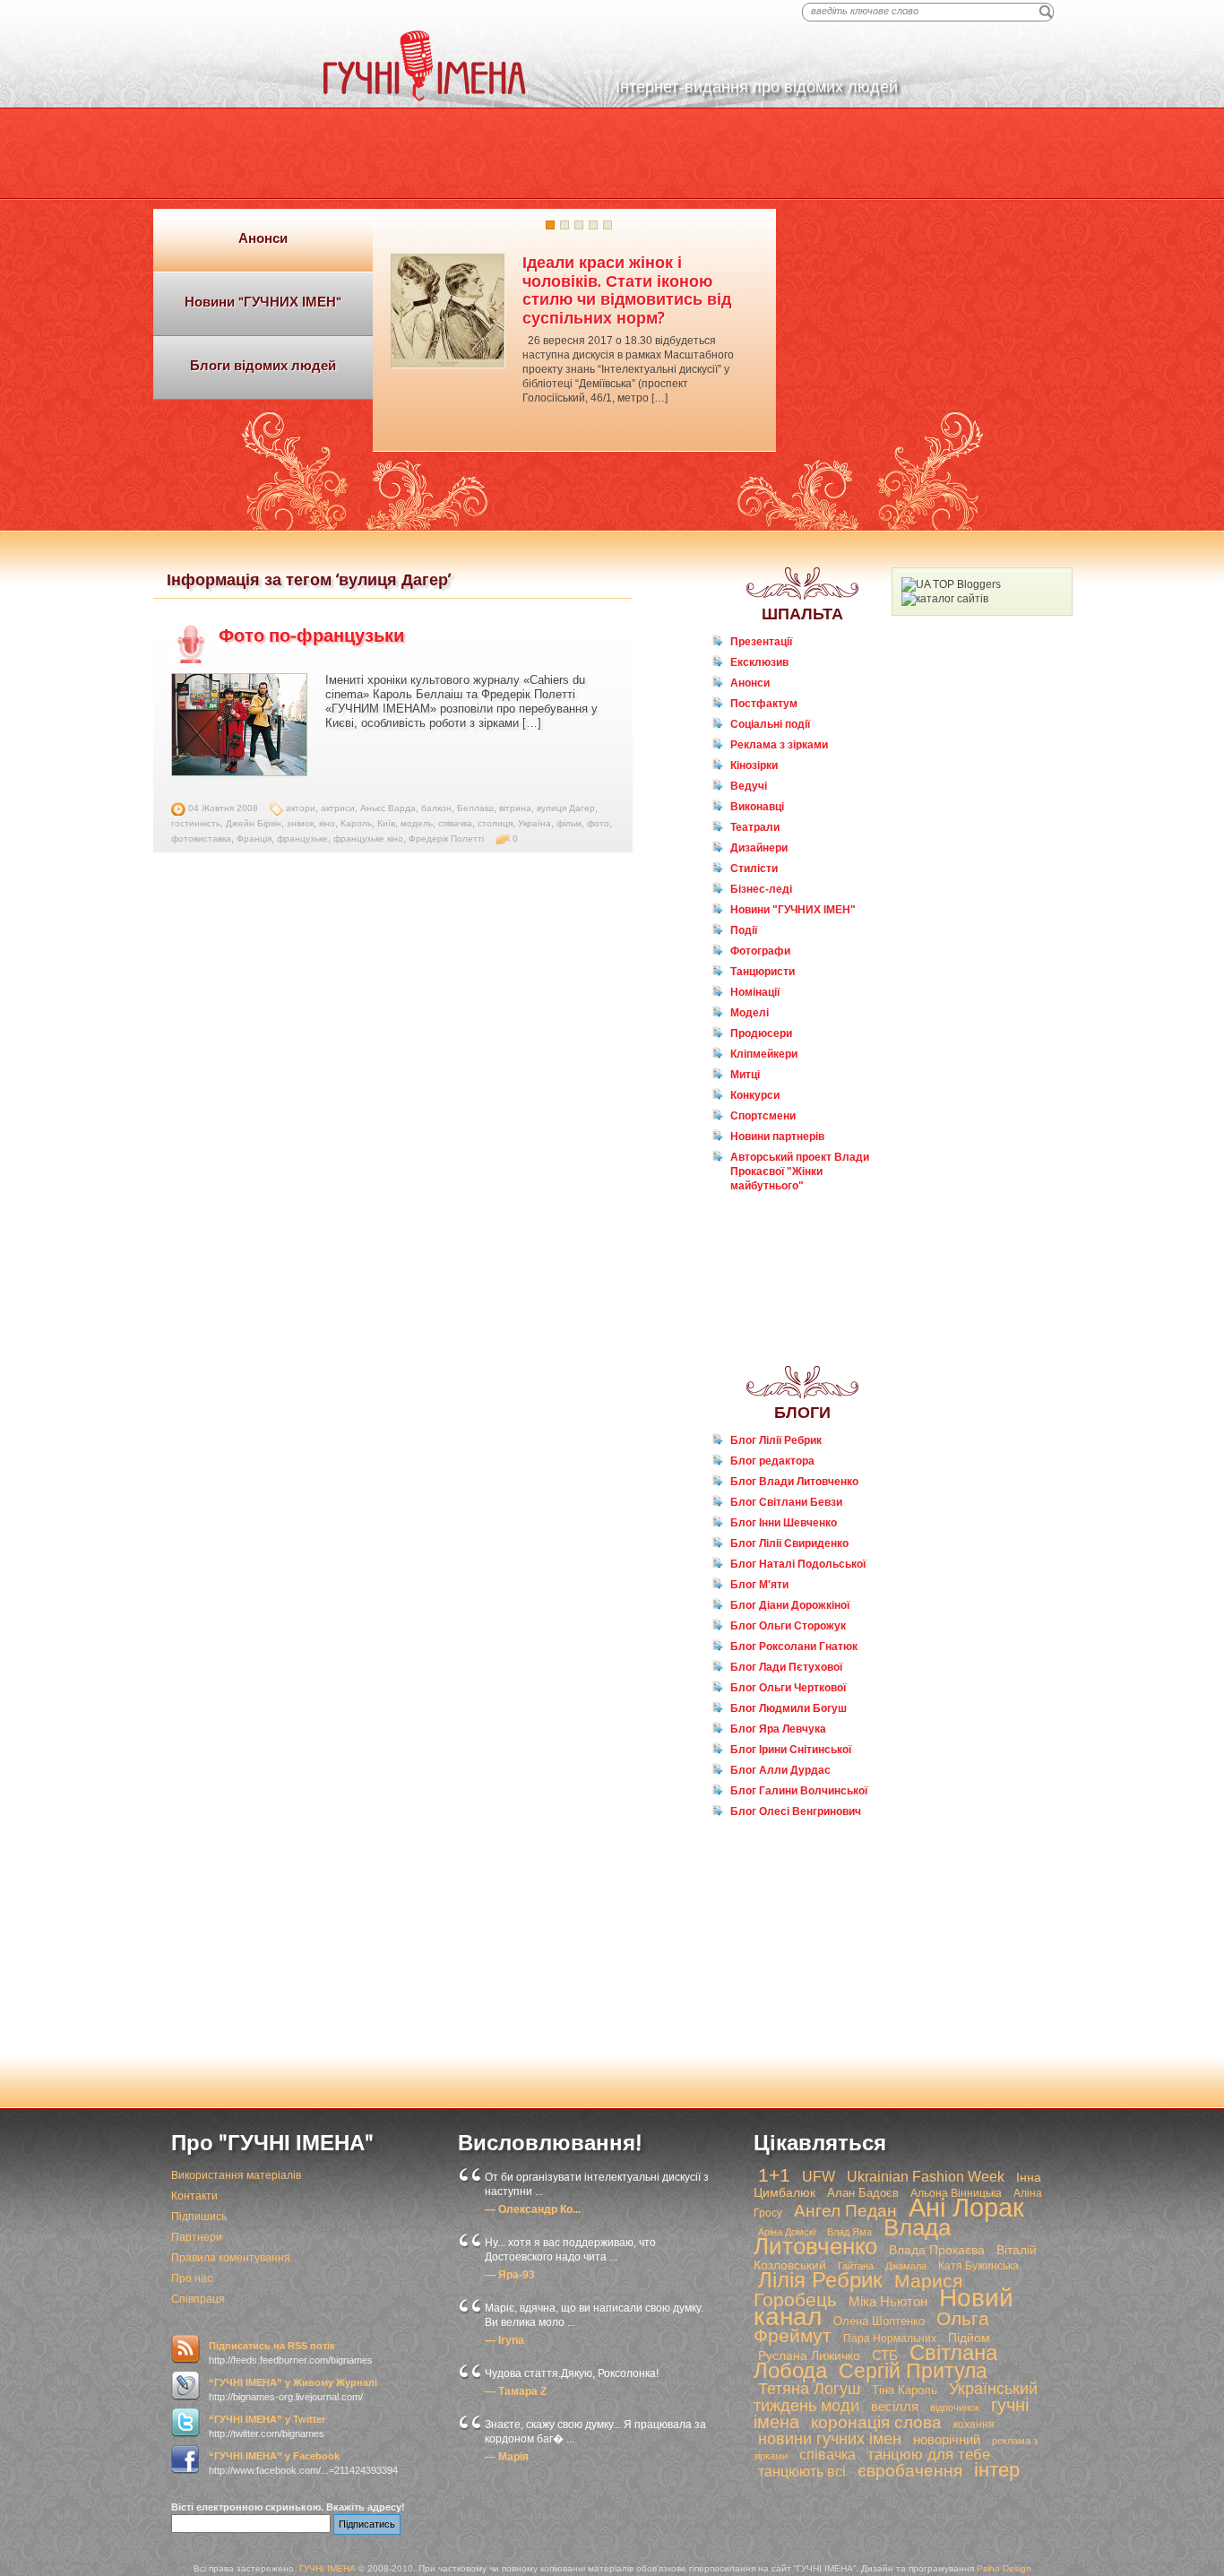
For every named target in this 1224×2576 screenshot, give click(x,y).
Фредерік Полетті (446, 838)
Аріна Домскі (787, 2232)
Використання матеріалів (236, 2175)
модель (417, 823)
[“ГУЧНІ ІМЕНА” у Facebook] (185, 2459)
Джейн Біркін (254, 823)
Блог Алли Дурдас (780, 1770)
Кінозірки (754, 765)
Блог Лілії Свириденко (789, 1543)
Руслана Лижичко (809, 2356)
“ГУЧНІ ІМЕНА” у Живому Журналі (293, 2382)
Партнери (197, 2237)
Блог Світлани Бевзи (786, 1502)
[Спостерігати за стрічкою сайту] (185, 2349)
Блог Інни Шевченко (784, 1523)
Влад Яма (849, 2232)
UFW (819, 2177)
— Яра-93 (510, 2275)
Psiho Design (1004, 2568)
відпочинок (955, 2407)
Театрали (755, 827)
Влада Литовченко (852, 2237)
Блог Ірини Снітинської (791, 1750)
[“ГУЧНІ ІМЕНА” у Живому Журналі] (185, 2386)
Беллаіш (475, 808)
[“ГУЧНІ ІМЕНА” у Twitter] (185, 2423)
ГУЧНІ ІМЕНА (328, 2568)
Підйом (969, 2338)
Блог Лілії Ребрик (776, 1440)
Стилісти (754, 869)
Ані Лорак (966, 2207)
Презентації (761, 642)
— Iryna (504, 2340)
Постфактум (764, 704)
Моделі (750, 1013)
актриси (338, 808)
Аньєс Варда (388, 808)
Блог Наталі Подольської (798, 1564)
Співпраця (198, 2299)
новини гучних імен (830, 2439)
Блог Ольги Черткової (788, 1688)
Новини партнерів (777, 1137)
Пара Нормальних (890, 2338)
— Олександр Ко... (533, 2209)
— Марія (507, 2457)
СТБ (885, 2355)
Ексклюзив (759, 662)
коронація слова (876, 2422)
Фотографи (760, 951)
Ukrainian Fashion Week (926, 2176)
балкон (436, 808)
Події (744, 930)
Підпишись (199, 2217)
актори (301, 808)
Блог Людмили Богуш (789, 1708)
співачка (455, 823)
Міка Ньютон (888, 2301)
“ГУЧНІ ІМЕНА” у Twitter (267, 2419)
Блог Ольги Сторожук (788, 1626)
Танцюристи (763, 972)
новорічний (947, 2439)
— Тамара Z (516, 2391)
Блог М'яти (759, 1585)
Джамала (906, 2266)
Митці (745, 1075)
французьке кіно (368, 838)
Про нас (192, 2278)
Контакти (194, 2196)
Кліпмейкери (764, 1054)
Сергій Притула (913, 2371)
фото (598, 823)
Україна (534, 823)
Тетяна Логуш (809, 2389)
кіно (327, 823)
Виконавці (757, 807)
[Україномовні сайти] (945, 599)
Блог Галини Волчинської (799, 1791)
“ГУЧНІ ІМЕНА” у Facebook (274, 2456)
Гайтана (856, 2266)
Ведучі (749, 786)
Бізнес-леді (761, 889)
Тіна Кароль (905, 2390)
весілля (895, 2406)
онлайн (761, 1220)
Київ (386, 823)
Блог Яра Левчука (778, 1729)
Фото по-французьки (311, 635)
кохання (974, 2425)
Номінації (755, 992)
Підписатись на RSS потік (272, 2346)
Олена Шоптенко (879, 2321)
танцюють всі (802, 2472)
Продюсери (761, 1033)
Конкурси (755, 1095)
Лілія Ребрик (820, 2280)
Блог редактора (772, 1461)
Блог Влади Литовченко (794, 1482)
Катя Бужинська (978, 2266)
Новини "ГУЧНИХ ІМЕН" (793, 910)
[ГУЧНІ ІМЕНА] (425, 98)
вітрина (515, 808)
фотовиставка (201, 838)
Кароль (356, 823)
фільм (569, 823)
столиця (495, 823)
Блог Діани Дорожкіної (790, 1605)
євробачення (910, 2471)
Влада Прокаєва (937, 2250)
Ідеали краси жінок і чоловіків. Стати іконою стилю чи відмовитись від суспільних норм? (627, 290)
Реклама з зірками (779, 745)
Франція (254, 838)
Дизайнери (759, 848)
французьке (302, 838)
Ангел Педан (845, 2211)
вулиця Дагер (566, 808)
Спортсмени (763, 1116)
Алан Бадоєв (863, 2193)
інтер (997, 2470)
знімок (300, 823)
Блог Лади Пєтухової (786, 1667)
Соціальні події (770, 724)
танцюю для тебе (929, 2455)
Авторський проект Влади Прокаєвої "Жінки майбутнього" (800, 1171)
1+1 (774, 2175)
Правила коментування (231, 2258)
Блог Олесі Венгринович (796, 1811)
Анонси (750, 683)
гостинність (196, 823)
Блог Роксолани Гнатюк (794, 1647)
